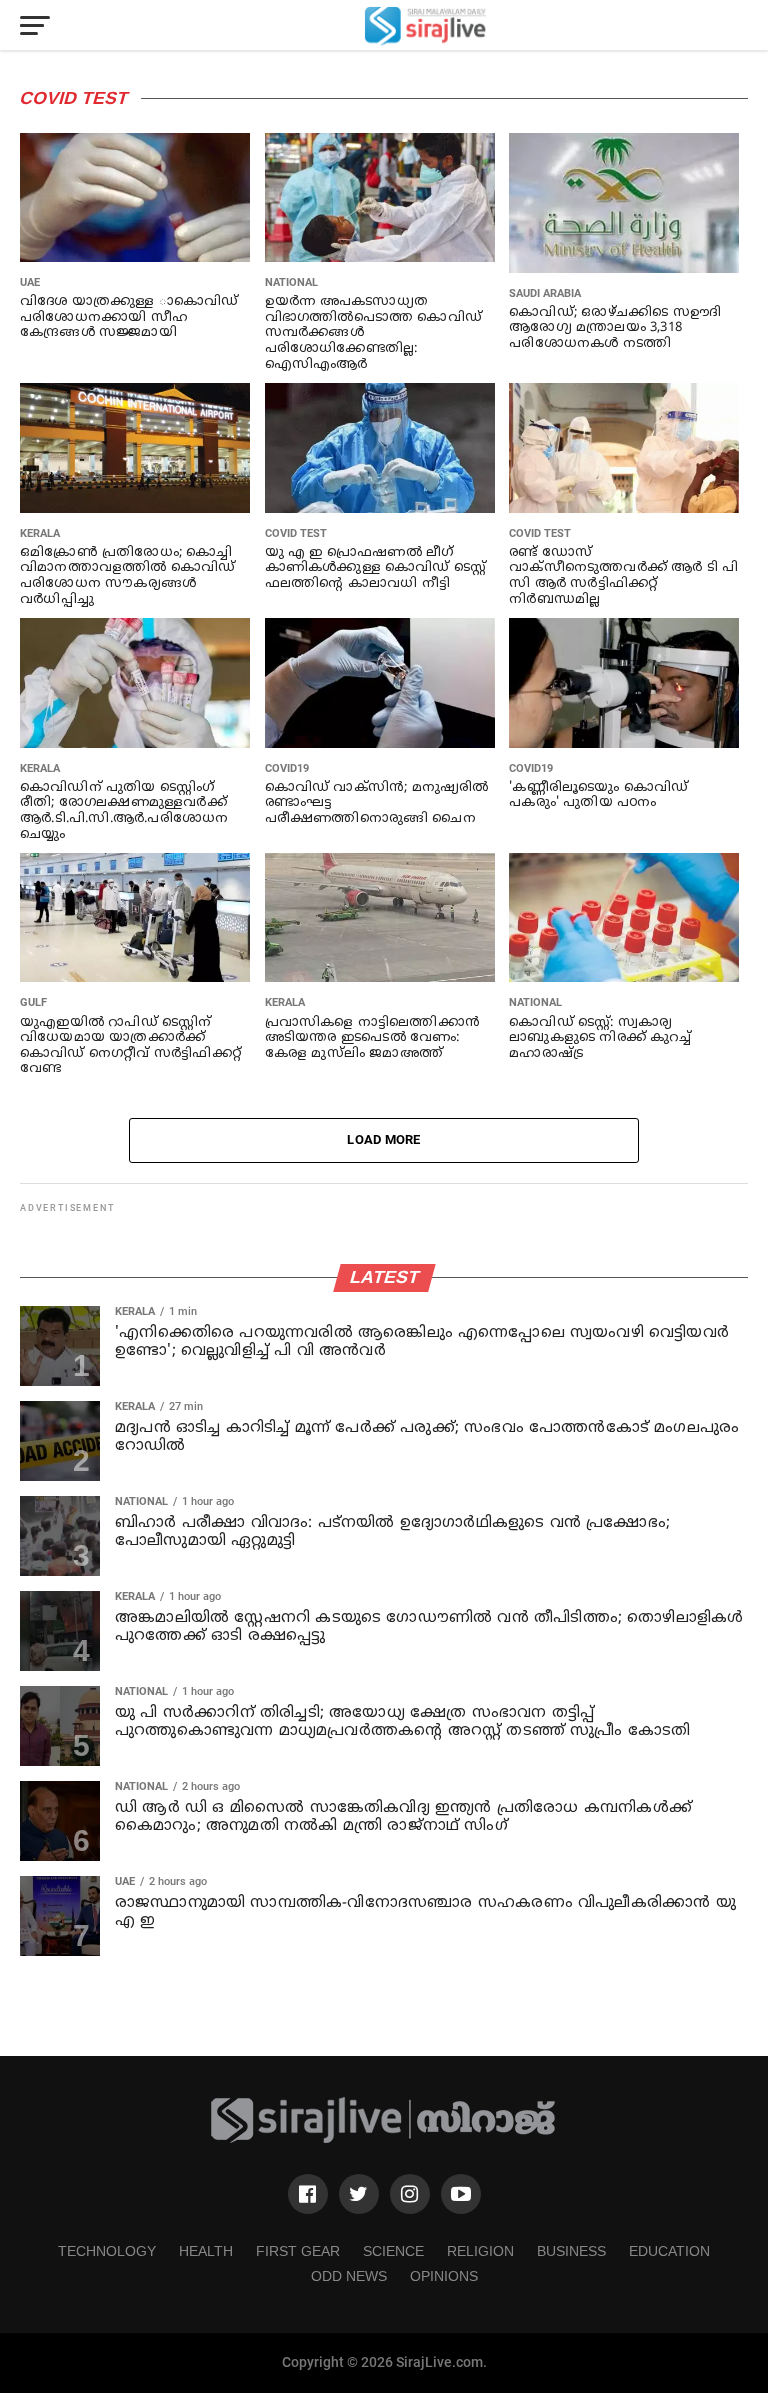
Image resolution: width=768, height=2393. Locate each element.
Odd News (349, 2276)
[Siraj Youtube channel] (461, 2194)
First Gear (298, 2251)
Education (669, 2251)
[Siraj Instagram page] (410, 2194)
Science (393, 2251)
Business (571, 2251)
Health (206, 2251)
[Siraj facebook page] (308, 2194)
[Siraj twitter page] (359, 2194)
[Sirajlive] (384, 2139)
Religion (480, 2251)
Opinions (444, 2276)
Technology (107, 2251)
